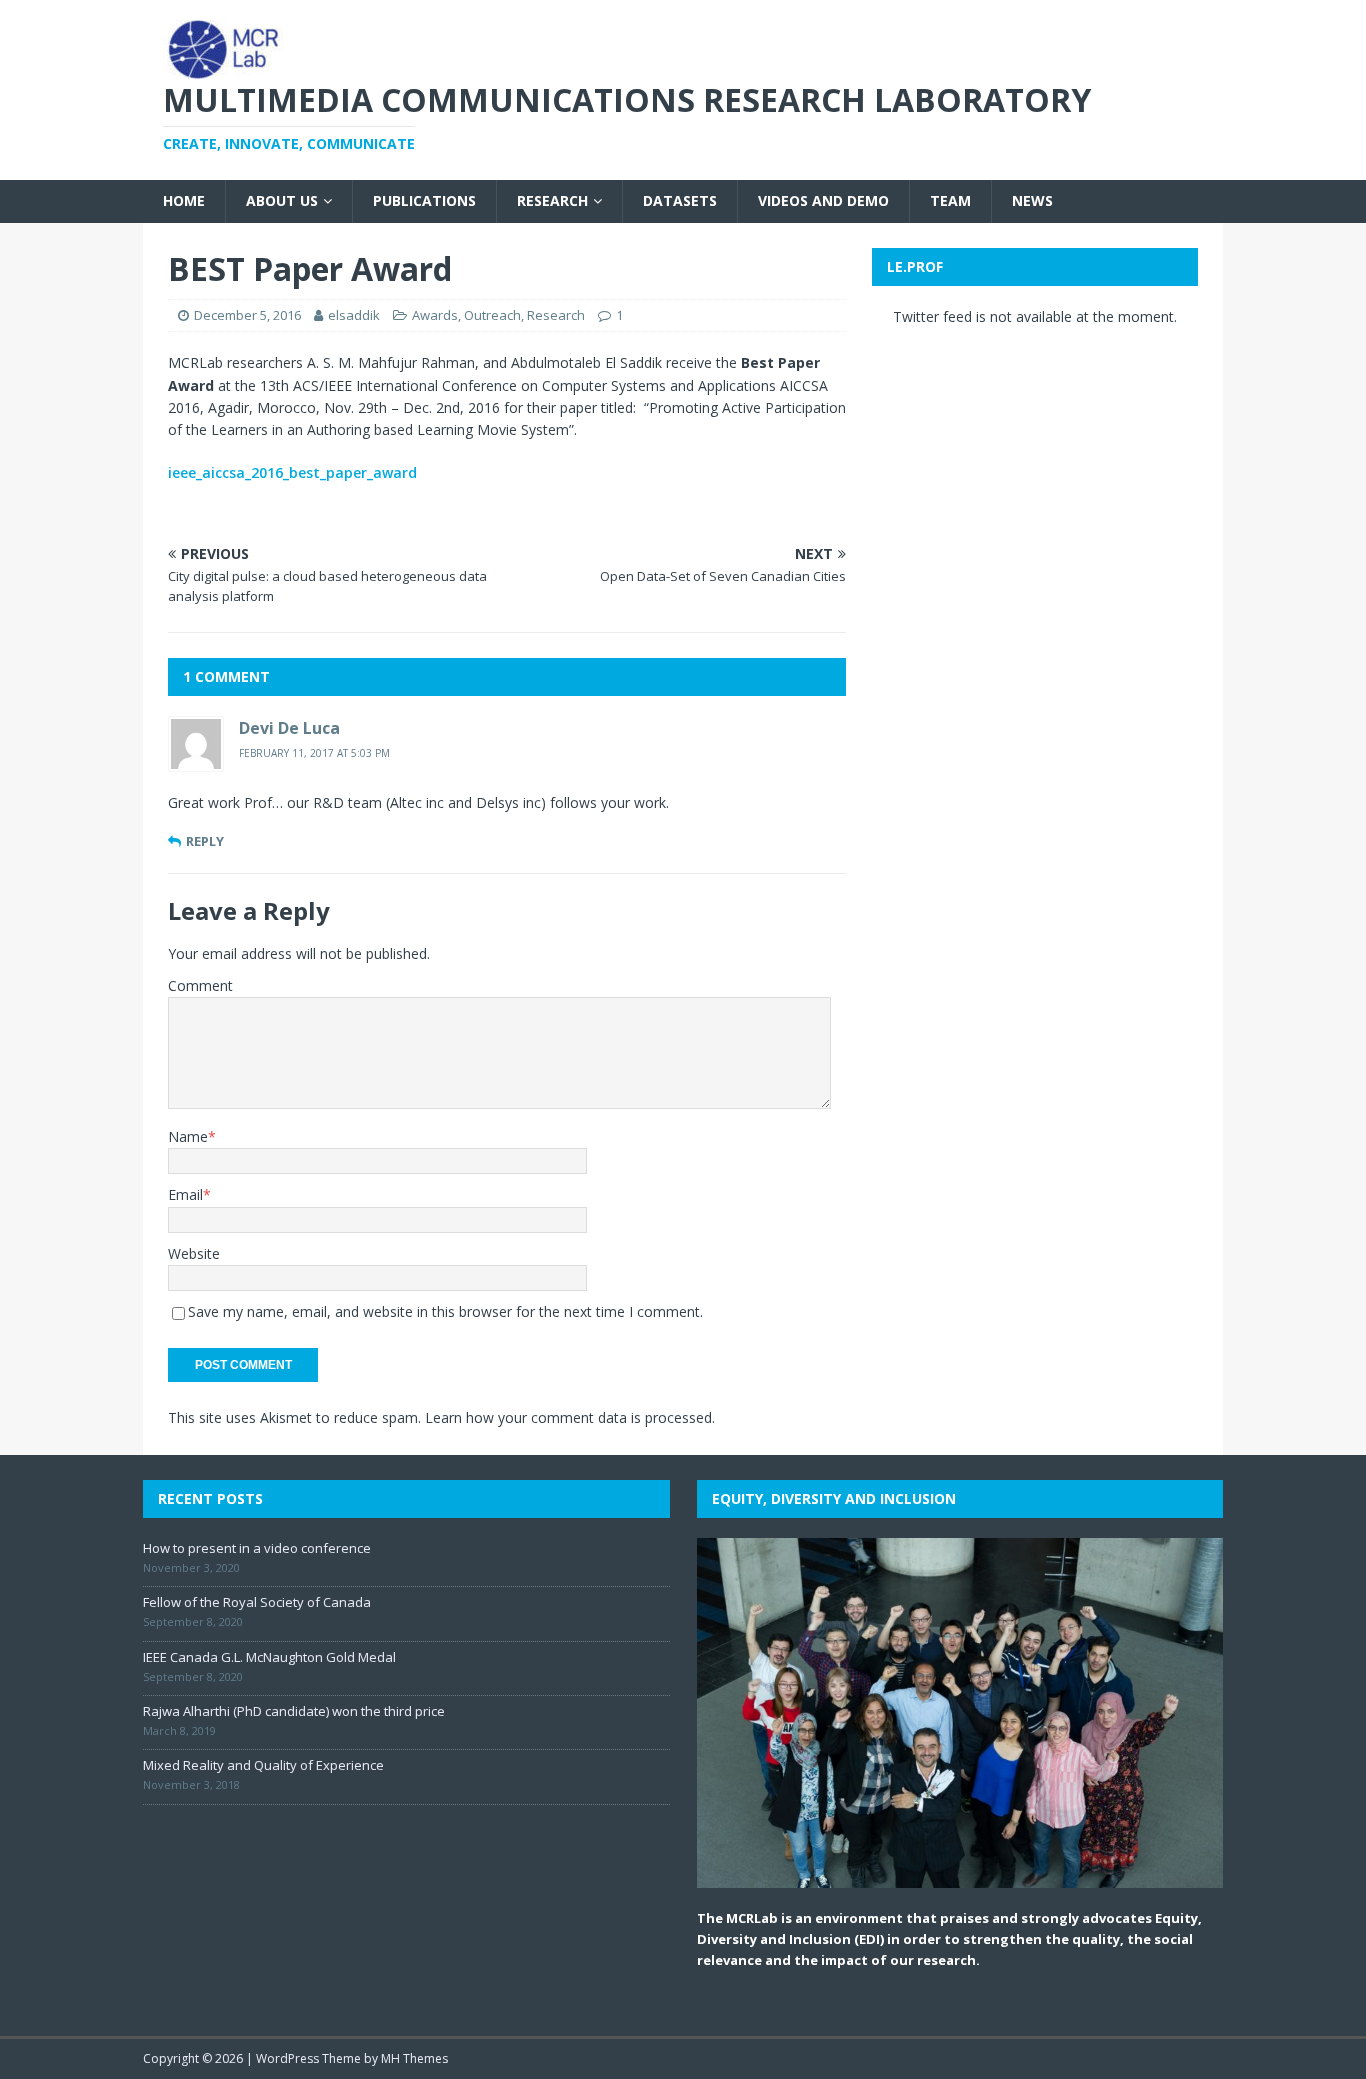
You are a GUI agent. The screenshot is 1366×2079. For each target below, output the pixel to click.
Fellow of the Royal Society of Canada (257, 1602)
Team (950, 200)
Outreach (492, 315)
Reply (205, 841)
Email (185, 1194)
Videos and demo (823, 200)
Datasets (680, 200)
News (1032, 200)
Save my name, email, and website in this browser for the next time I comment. (445, 1311)
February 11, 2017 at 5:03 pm (314, 753)
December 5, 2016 (247, 315)
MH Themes (414, 2058)
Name (188, 1136)
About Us (282, 200)
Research (552, 200)
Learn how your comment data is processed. (570, 1417)
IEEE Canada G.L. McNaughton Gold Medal (269, 1657)
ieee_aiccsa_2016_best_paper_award (292, 472)
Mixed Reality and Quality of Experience (263, 1765)
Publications (424, 200)
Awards (435, 315)
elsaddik (354, 315)
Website (194, 1253)
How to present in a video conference (257, 1548)
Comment (200, 985)
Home (184, 200)
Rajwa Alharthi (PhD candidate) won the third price (294, 1711)
